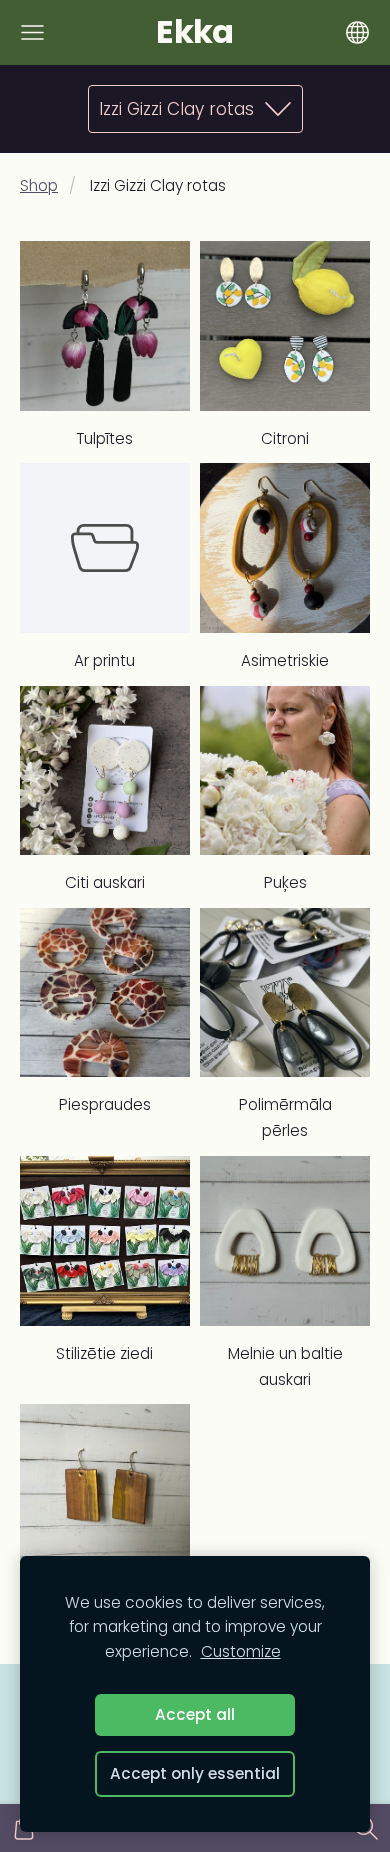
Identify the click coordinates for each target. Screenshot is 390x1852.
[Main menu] (32, 32)
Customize (241, 1651)
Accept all (195, 1714)
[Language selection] (357, 32)
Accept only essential (195, 1773)
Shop (39, 185)
